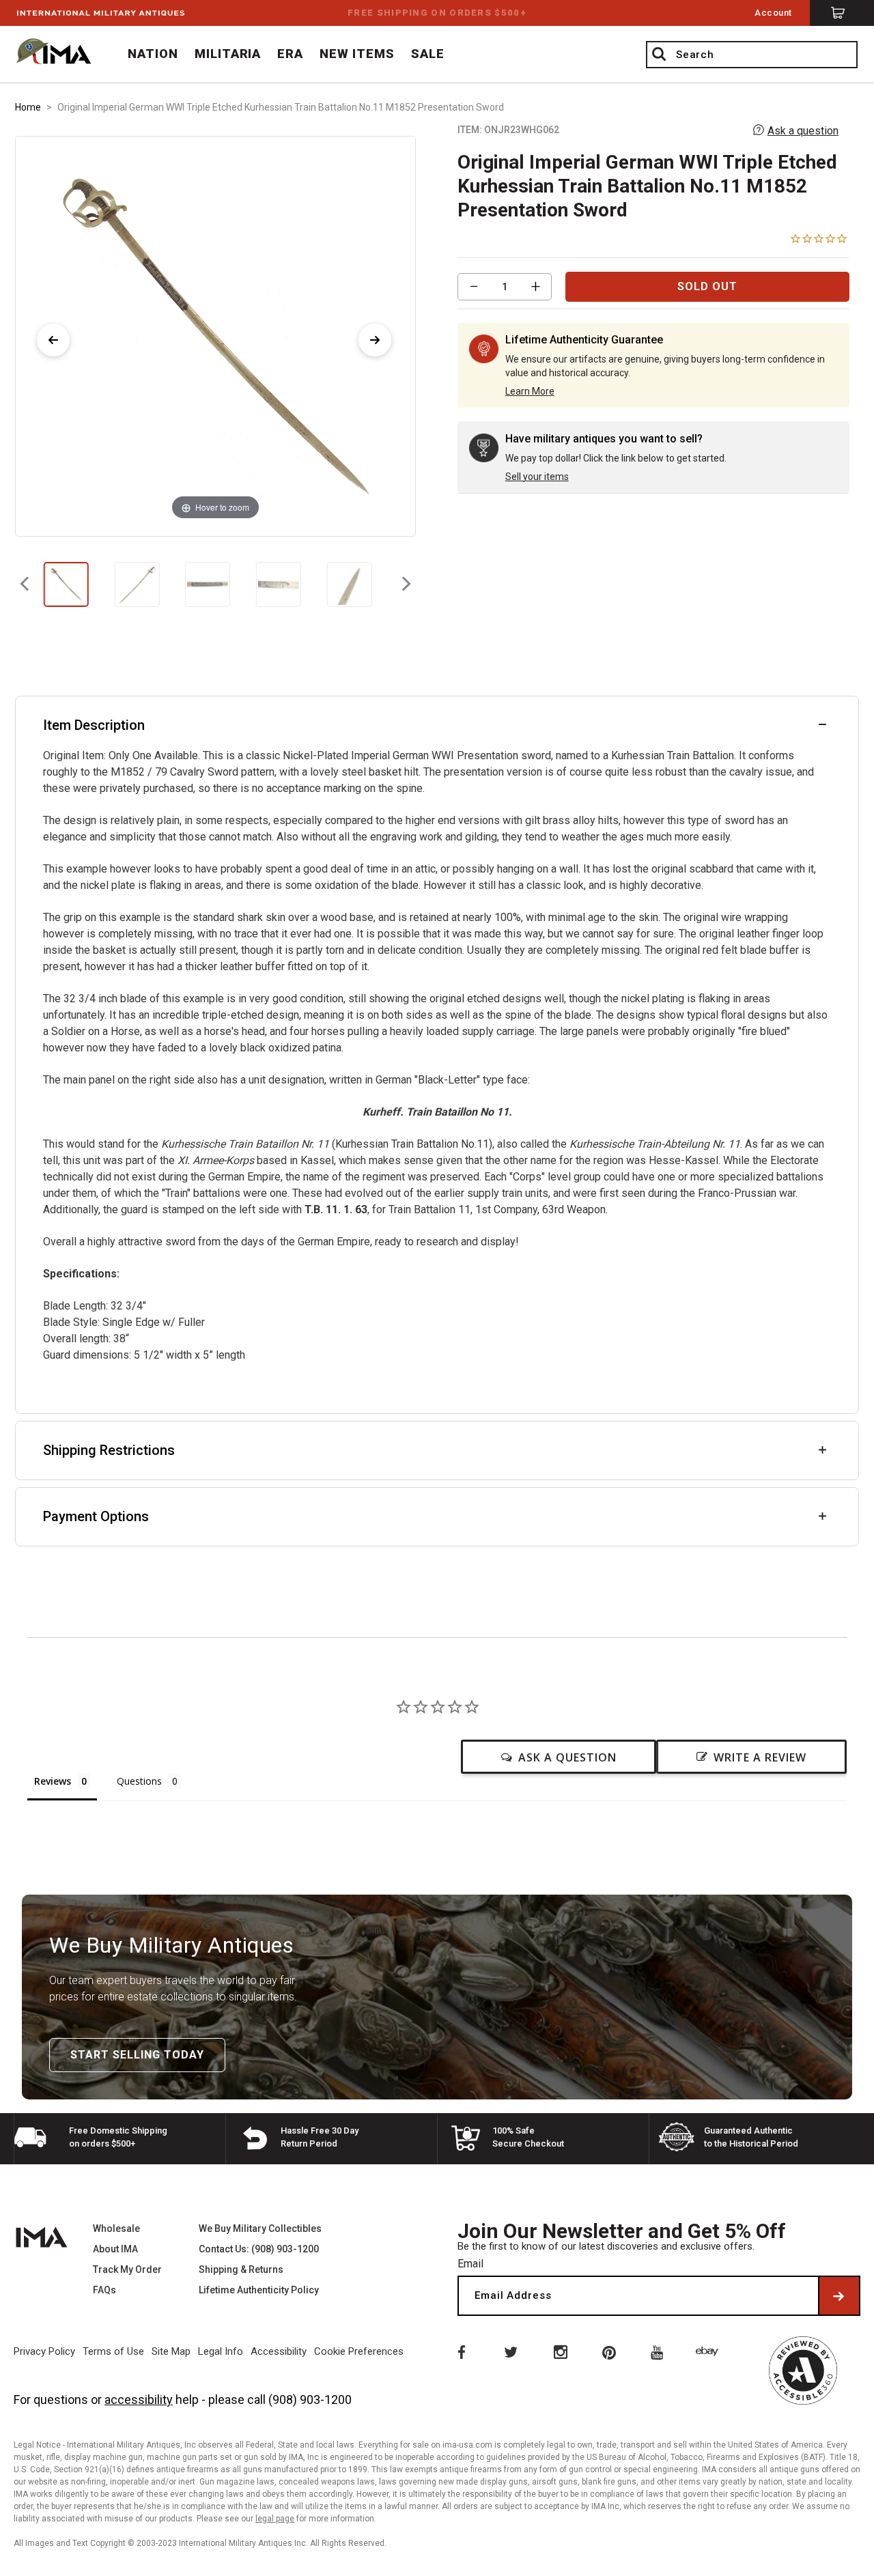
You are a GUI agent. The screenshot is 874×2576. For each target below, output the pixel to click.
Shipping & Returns (241, 2269)
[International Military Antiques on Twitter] (510, 2351)
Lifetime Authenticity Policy (259, 2290)
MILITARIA (228, 54)
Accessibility (279, 2351)
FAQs (104, 2290)
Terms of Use (113, 2351)
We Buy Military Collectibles (260, 2228)
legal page (275, 2519)
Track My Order (127, 2269)
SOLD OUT (707, 286)
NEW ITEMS (357, 54)
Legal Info (221, 2351)
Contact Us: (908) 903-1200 (259, 2249)
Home (28, 107)
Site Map (171, 2351)
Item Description (94, 725)
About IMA (115, 2249)
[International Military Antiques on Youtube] (660, 2351)
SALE (428, 54)
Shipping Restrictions (109, 1450)
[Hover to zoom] (215, 336)
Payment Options (96, 1516)
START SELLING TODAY (137, 2055)
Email (470, 2264)
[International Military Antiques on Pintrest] (610, 2351)
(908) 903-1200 (310, 2400)
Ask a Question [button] (567, 1757)
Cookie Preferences (359, 2351)
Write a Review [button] (760, 1757)
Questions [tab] (139, 1781)
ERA (290, 54)
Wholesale (116, 2228)
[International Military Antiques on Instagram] (560, 2351)
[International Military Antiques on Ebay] (709, 2351)
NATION (153, 54)
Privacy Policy (44, 2351)
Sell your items (537, 477)
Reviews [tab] (53, 1781)
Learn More (530, 391)
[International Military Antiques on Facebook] (460, 2351)
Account (773, 13)
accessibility (139, 2400)
